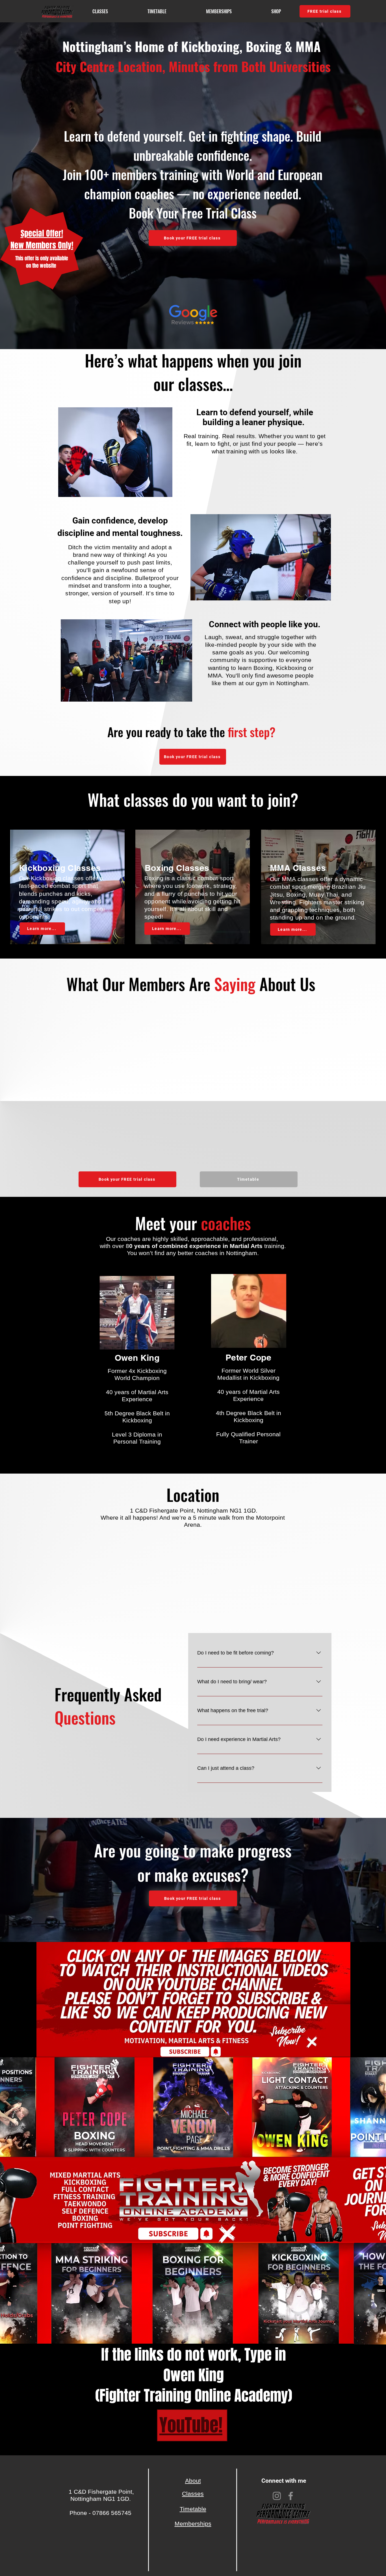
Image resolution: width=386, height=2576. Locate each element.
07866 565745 (112, 2513)
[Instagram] (277, 2496)
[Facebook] (291, 2496)
